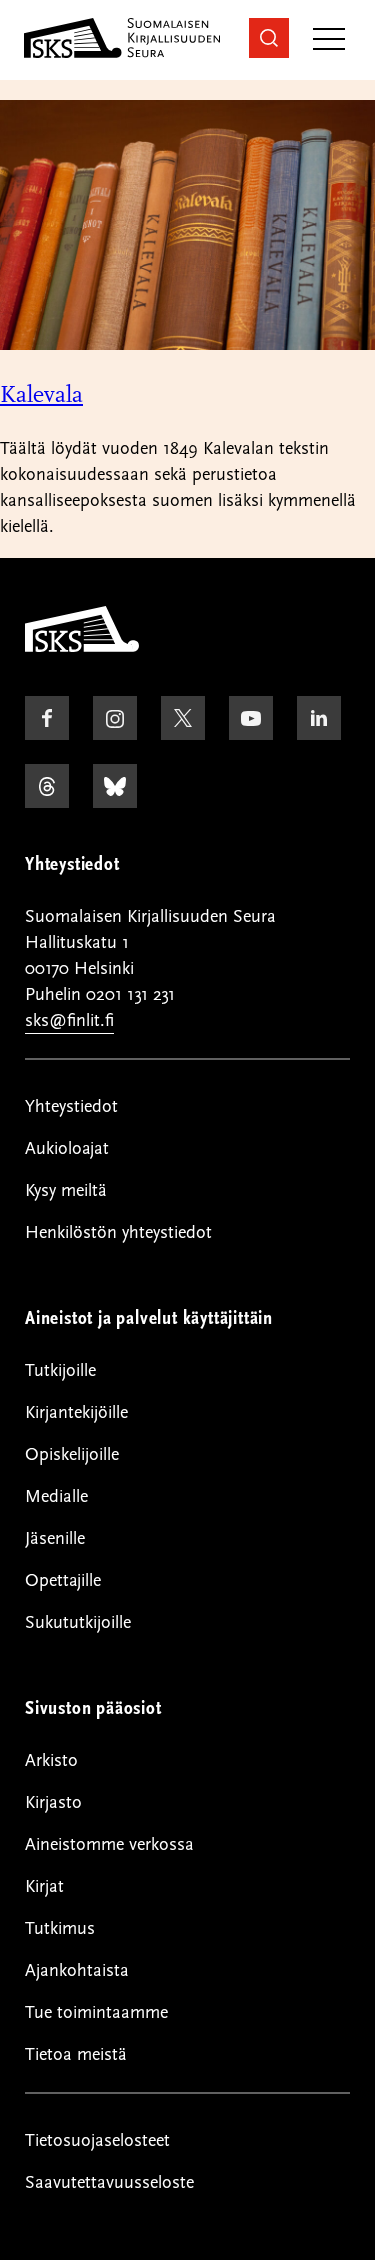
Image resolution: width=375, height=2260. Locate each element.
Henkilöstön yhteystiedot (118, 1232)
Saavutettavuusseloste (109, 2182)
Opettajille (63, 1580)
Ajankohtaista (77, 1970)
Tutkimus (60, 1928)
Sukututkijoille (78, 1622)
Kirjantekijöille (76, 1412)
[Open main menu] (329, 40)
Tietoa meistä (76, 2054)
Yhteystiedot (71, 1106)
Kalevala (41, 394)
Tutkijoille (60, 1370)
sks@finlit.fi (69, 1020)
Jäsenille (55, 1538)
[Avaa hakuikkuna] (269, 38)
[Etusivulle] (82, 647)
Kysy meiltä (66, 1190)
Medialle (56, 1496)
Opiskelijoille (72, 1454)
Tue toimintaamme (96, 2012)
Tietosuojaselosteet (97, 2140)
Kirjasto (53, 1802)
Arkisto (51, 1760)
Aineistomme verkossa (109, 1844)
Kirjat (44, 1886)
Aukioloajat (67, 1148)
